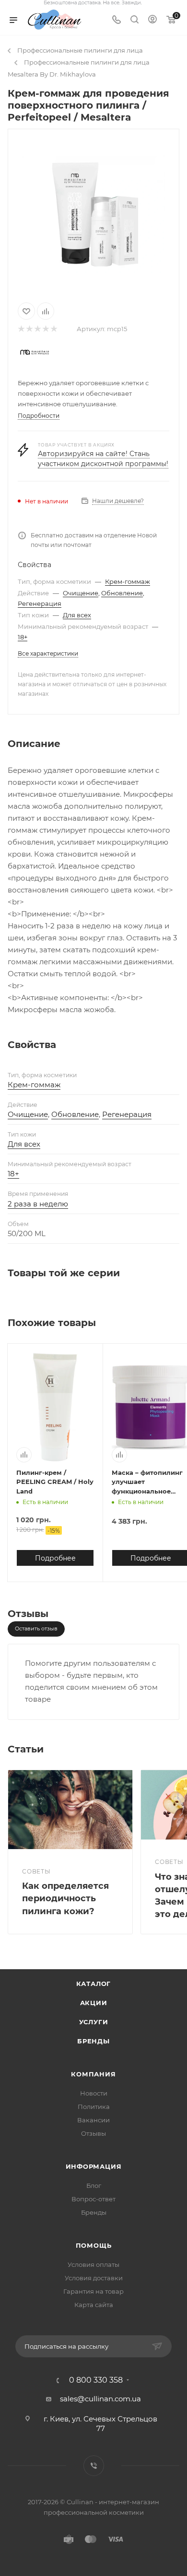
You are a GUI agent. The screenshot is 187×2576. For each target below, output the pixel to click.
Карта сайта (94, 2305)
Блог (94, 2186)
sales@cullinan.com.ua (100, 2399)
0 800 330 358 (96, 2380)
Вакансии (93, 2120)
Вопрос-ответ (93, 2199)
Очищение (81, 593)
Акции (94, 2003)
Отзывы (93, 2133)
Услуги (94, 2022)
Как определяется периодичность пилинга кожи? (65, 1898)
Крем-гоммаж (128, 581)
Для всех (77, 615)
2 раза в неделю (38, 1204)
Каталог (94, 1984)
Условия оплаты (93, 2264)
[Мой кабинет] (152, 20)
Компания (93, 2074)
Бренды (93, 2041)
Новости (94, 2093)
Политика (94, 2107)
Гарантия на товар (93, 2291)
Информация (94, 2166)
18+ (23, 637)
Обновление (122, 593)
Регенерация (40, 603)
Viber (94, 2466)
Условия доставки (94, 2278)
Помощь (94, 2245)
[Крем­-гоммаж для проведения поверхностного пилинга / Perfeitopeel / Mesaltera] (93, 214)
